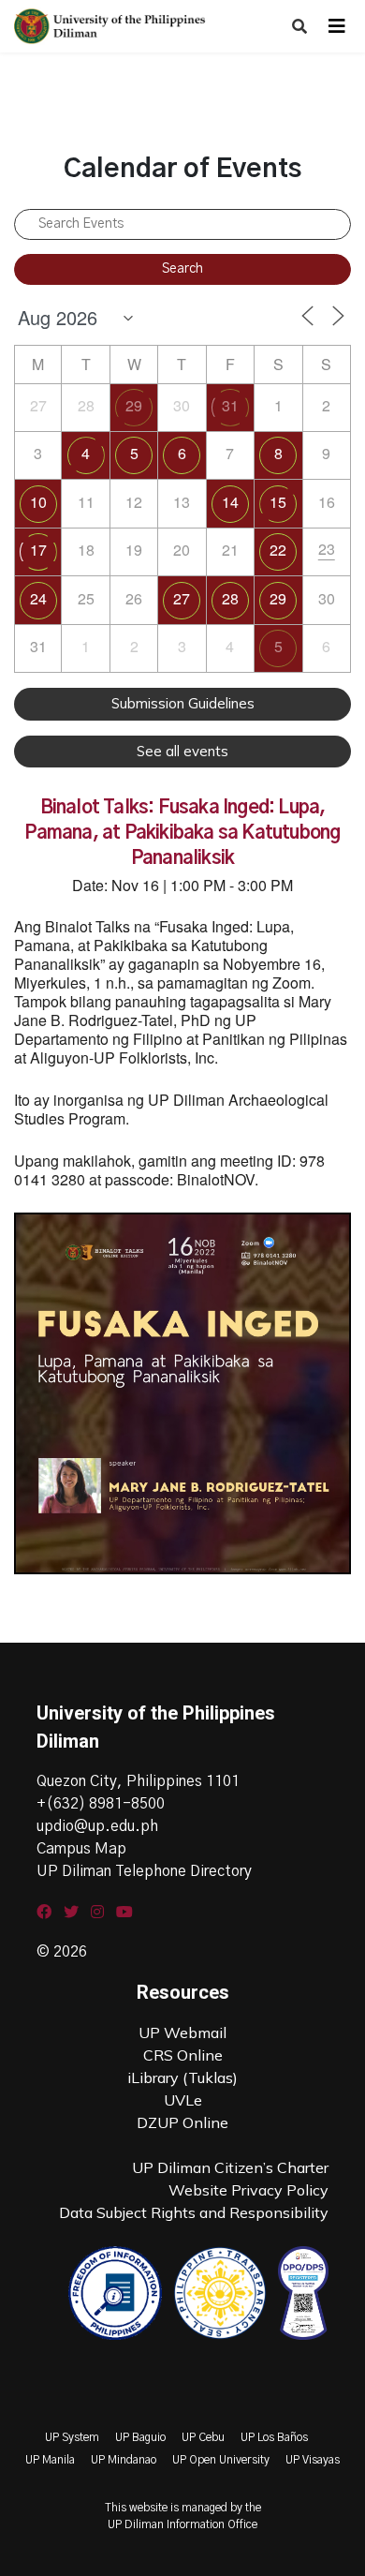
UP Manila (50, 2460)
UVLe (183, 2100)
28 (230, 598)
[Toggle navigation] (337, 26)
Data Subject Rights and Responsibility (194, 2212)
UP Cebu (203, 2437)
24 (38, 598)
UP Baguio (140, 2437)
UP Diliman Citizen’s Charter (230, 2167)
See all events (182, 751)
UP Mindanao (124, 2460)
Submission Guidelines (183, 703)
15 (278, 502)
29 (134, 405)
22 (278, 550)
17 (38, 550)
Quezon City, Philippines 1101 (138, 1781)
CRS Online (183, 2055)
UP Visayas (313, 2460)
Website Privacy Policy (248, 2190)
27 (182, 598)
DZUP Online (182, 2122)
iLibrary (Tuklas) (182, 2077)
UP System (72, 2437)
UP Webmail (182, 2033)
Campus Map (81, 1849)
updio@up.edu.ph (97, 1826)
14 (230, 502)
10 (38, 502)
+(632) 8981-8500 (101, 1804)
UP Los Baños (274, 2437)
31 (230, 405)
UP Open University (221, 2460)
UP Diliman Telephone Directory (144, 1871)
